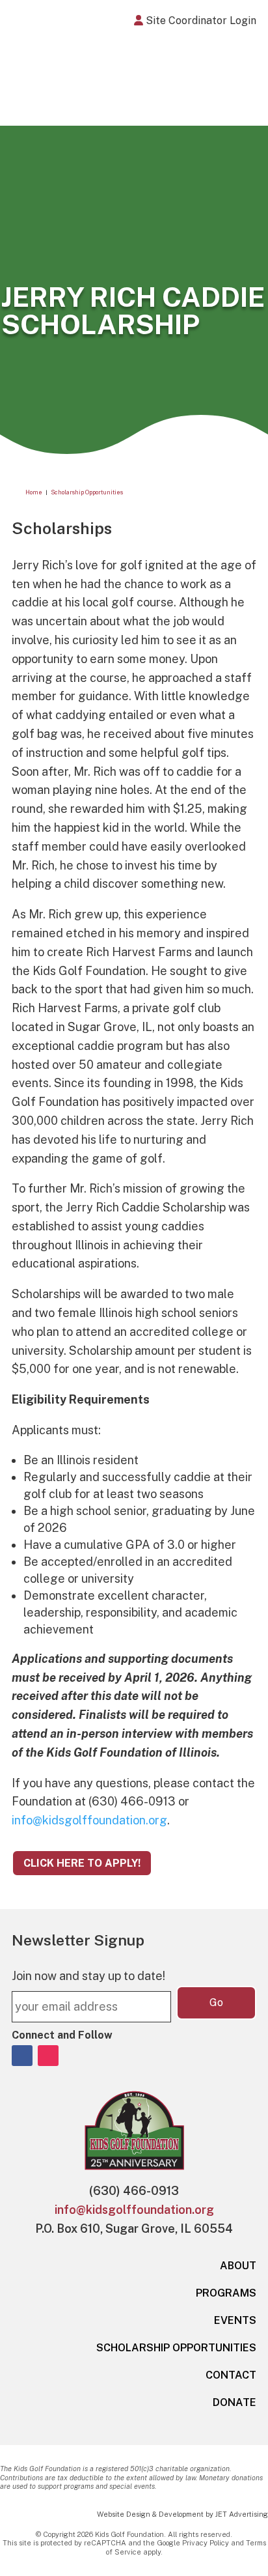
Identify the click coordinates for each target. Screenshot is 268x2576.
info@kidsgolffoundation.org (89, 1820)
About (238, 2266)
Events (235, 2320)
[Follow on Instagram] (48, 2056)
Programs (226, 2293)
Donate (235, 2402)
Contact (231, 2375)
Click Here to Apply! (82, 1863)
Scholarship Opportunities (176, 2348)
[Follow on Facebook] (22, 2056)
